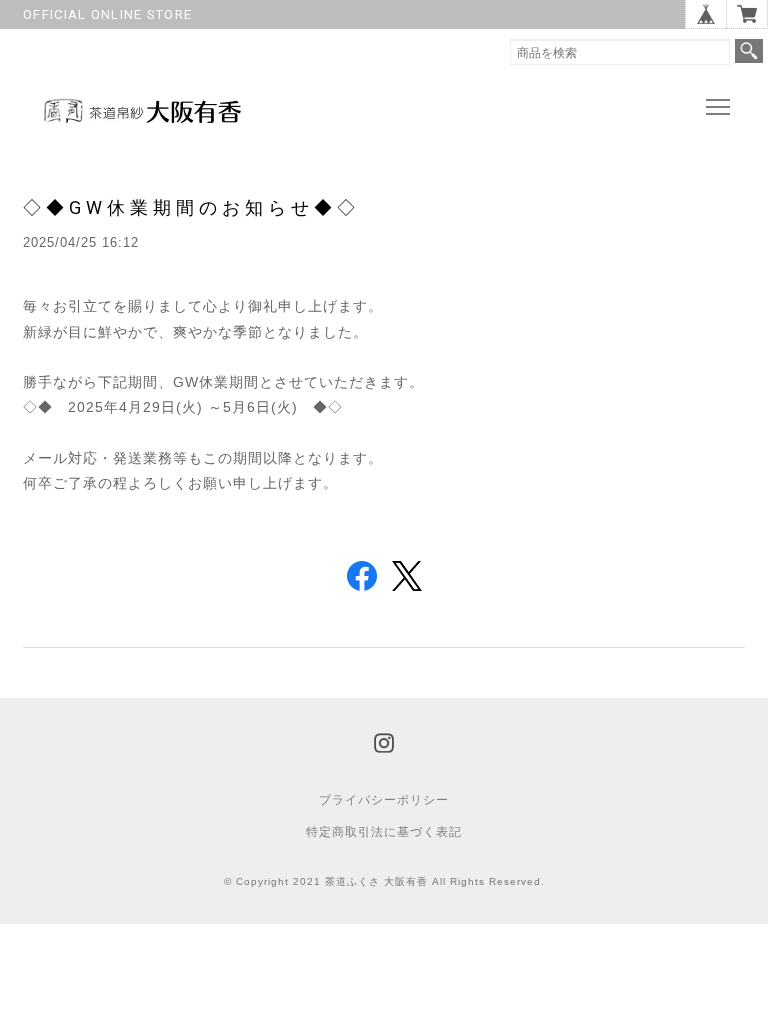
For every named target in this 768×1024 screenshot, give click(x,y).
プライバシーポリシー (384, 800)
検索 (749, 51)
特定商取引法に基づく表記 (384, 832)
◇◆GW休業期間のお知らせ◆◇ (191, 207)
